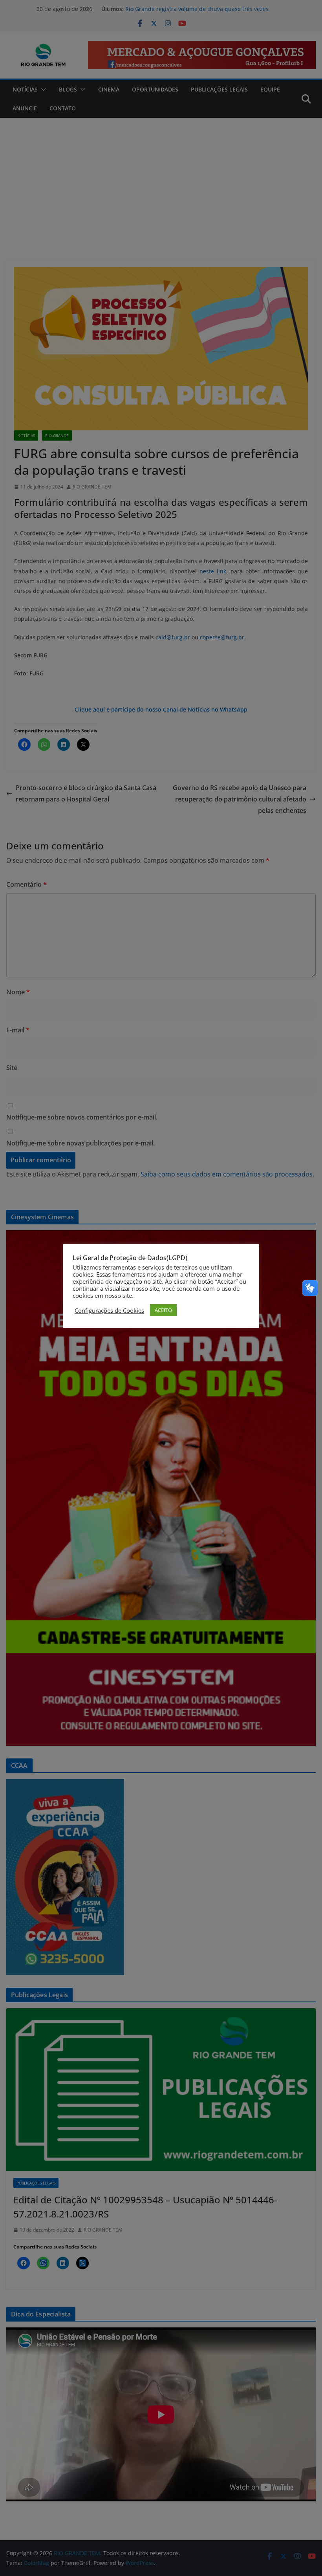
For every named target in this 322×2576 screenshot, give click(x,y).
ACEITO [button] (163, 1310)
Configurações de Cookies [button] (109, 1310)
